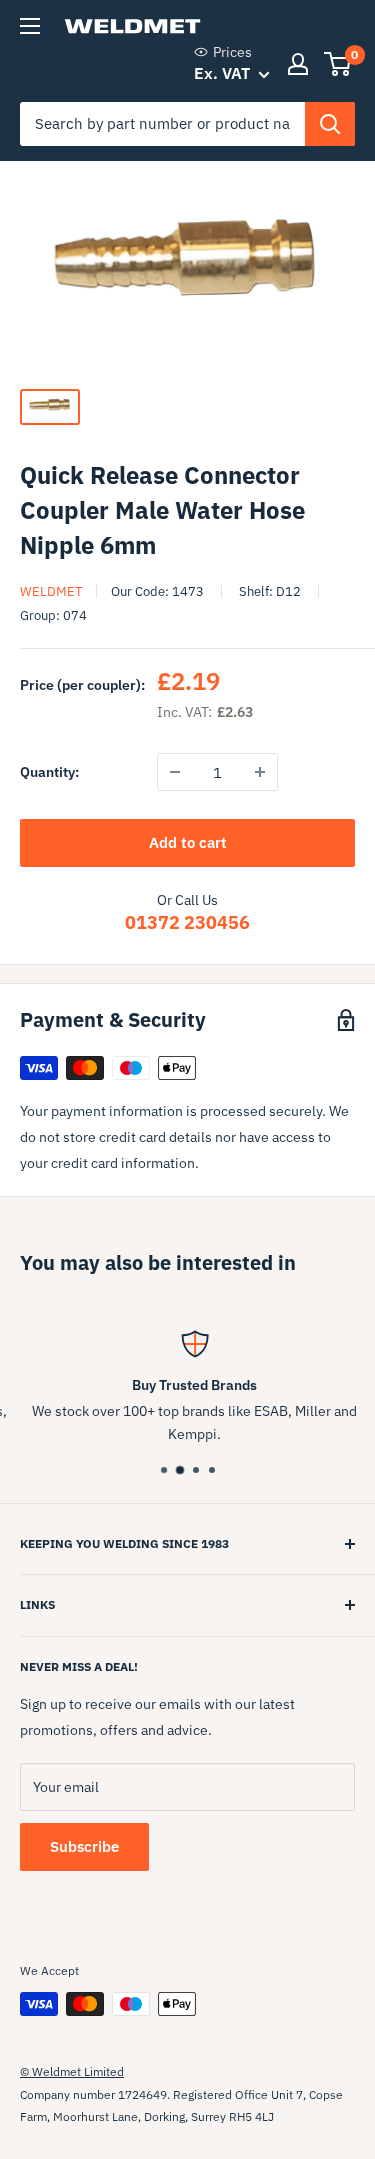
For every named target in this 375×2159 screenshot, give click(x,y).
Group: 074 (53, 615)
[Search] (330, 124)
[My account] (298, 64)
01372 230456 (187, 922)
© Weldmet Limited (72, 2071)
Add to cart (188, 842)
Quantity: (49, 772)
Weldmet (51, 591)
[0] (338, 64)
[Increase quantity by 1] (260, 772)
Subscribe (84, 1846)
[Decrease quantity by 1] (175, 772)
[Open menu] (30, 26)
